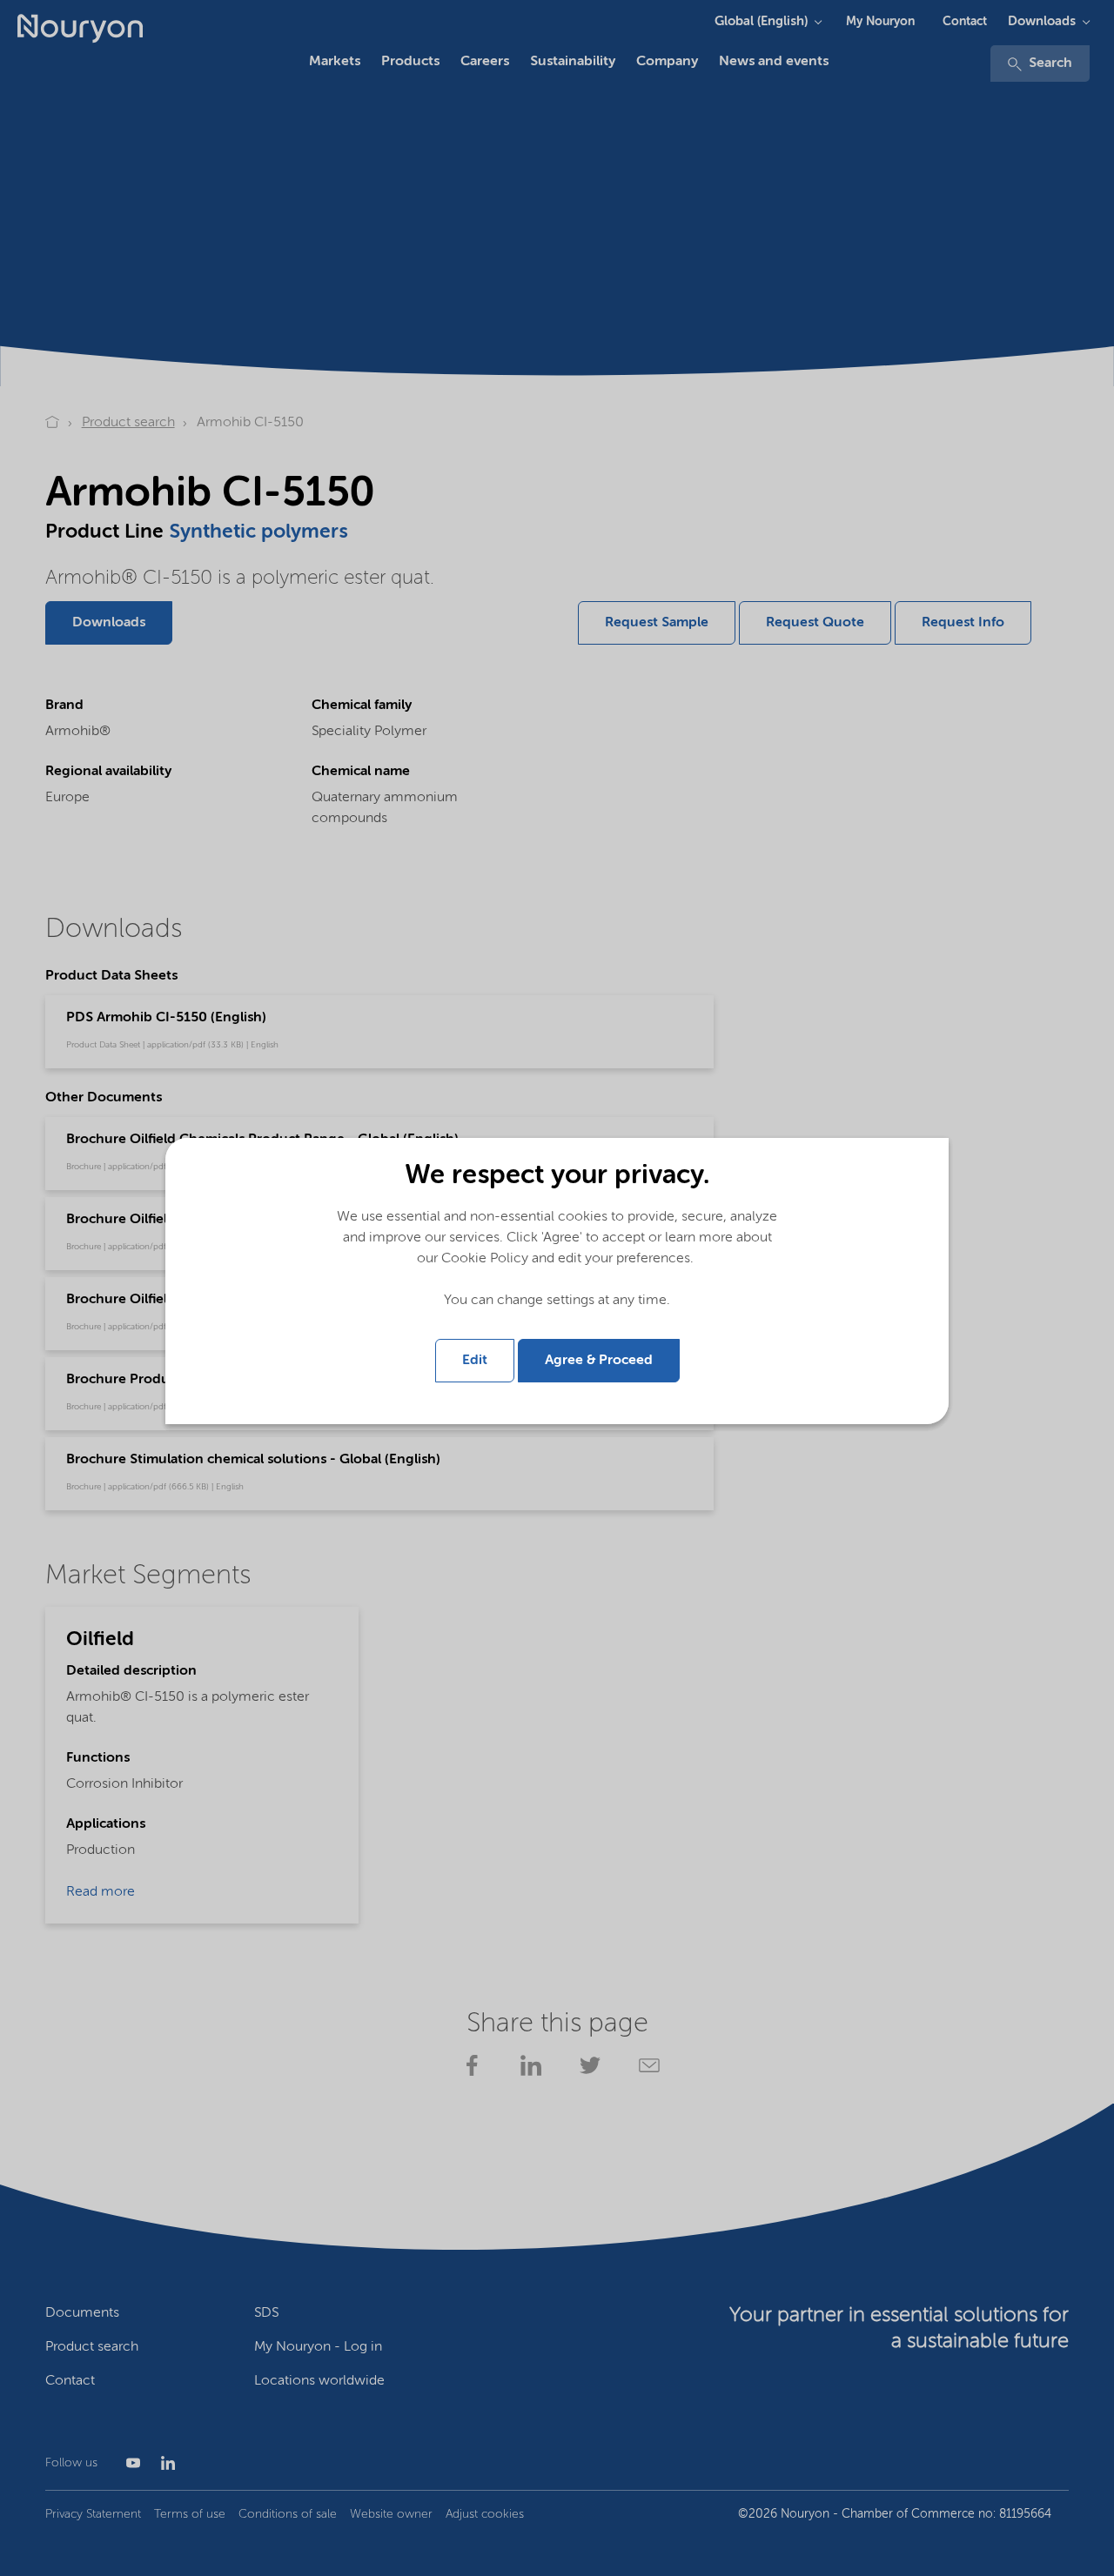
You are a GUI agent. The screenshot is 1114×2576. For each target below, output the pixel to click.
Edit (475, 1361)
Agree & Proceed (599, 1361)
